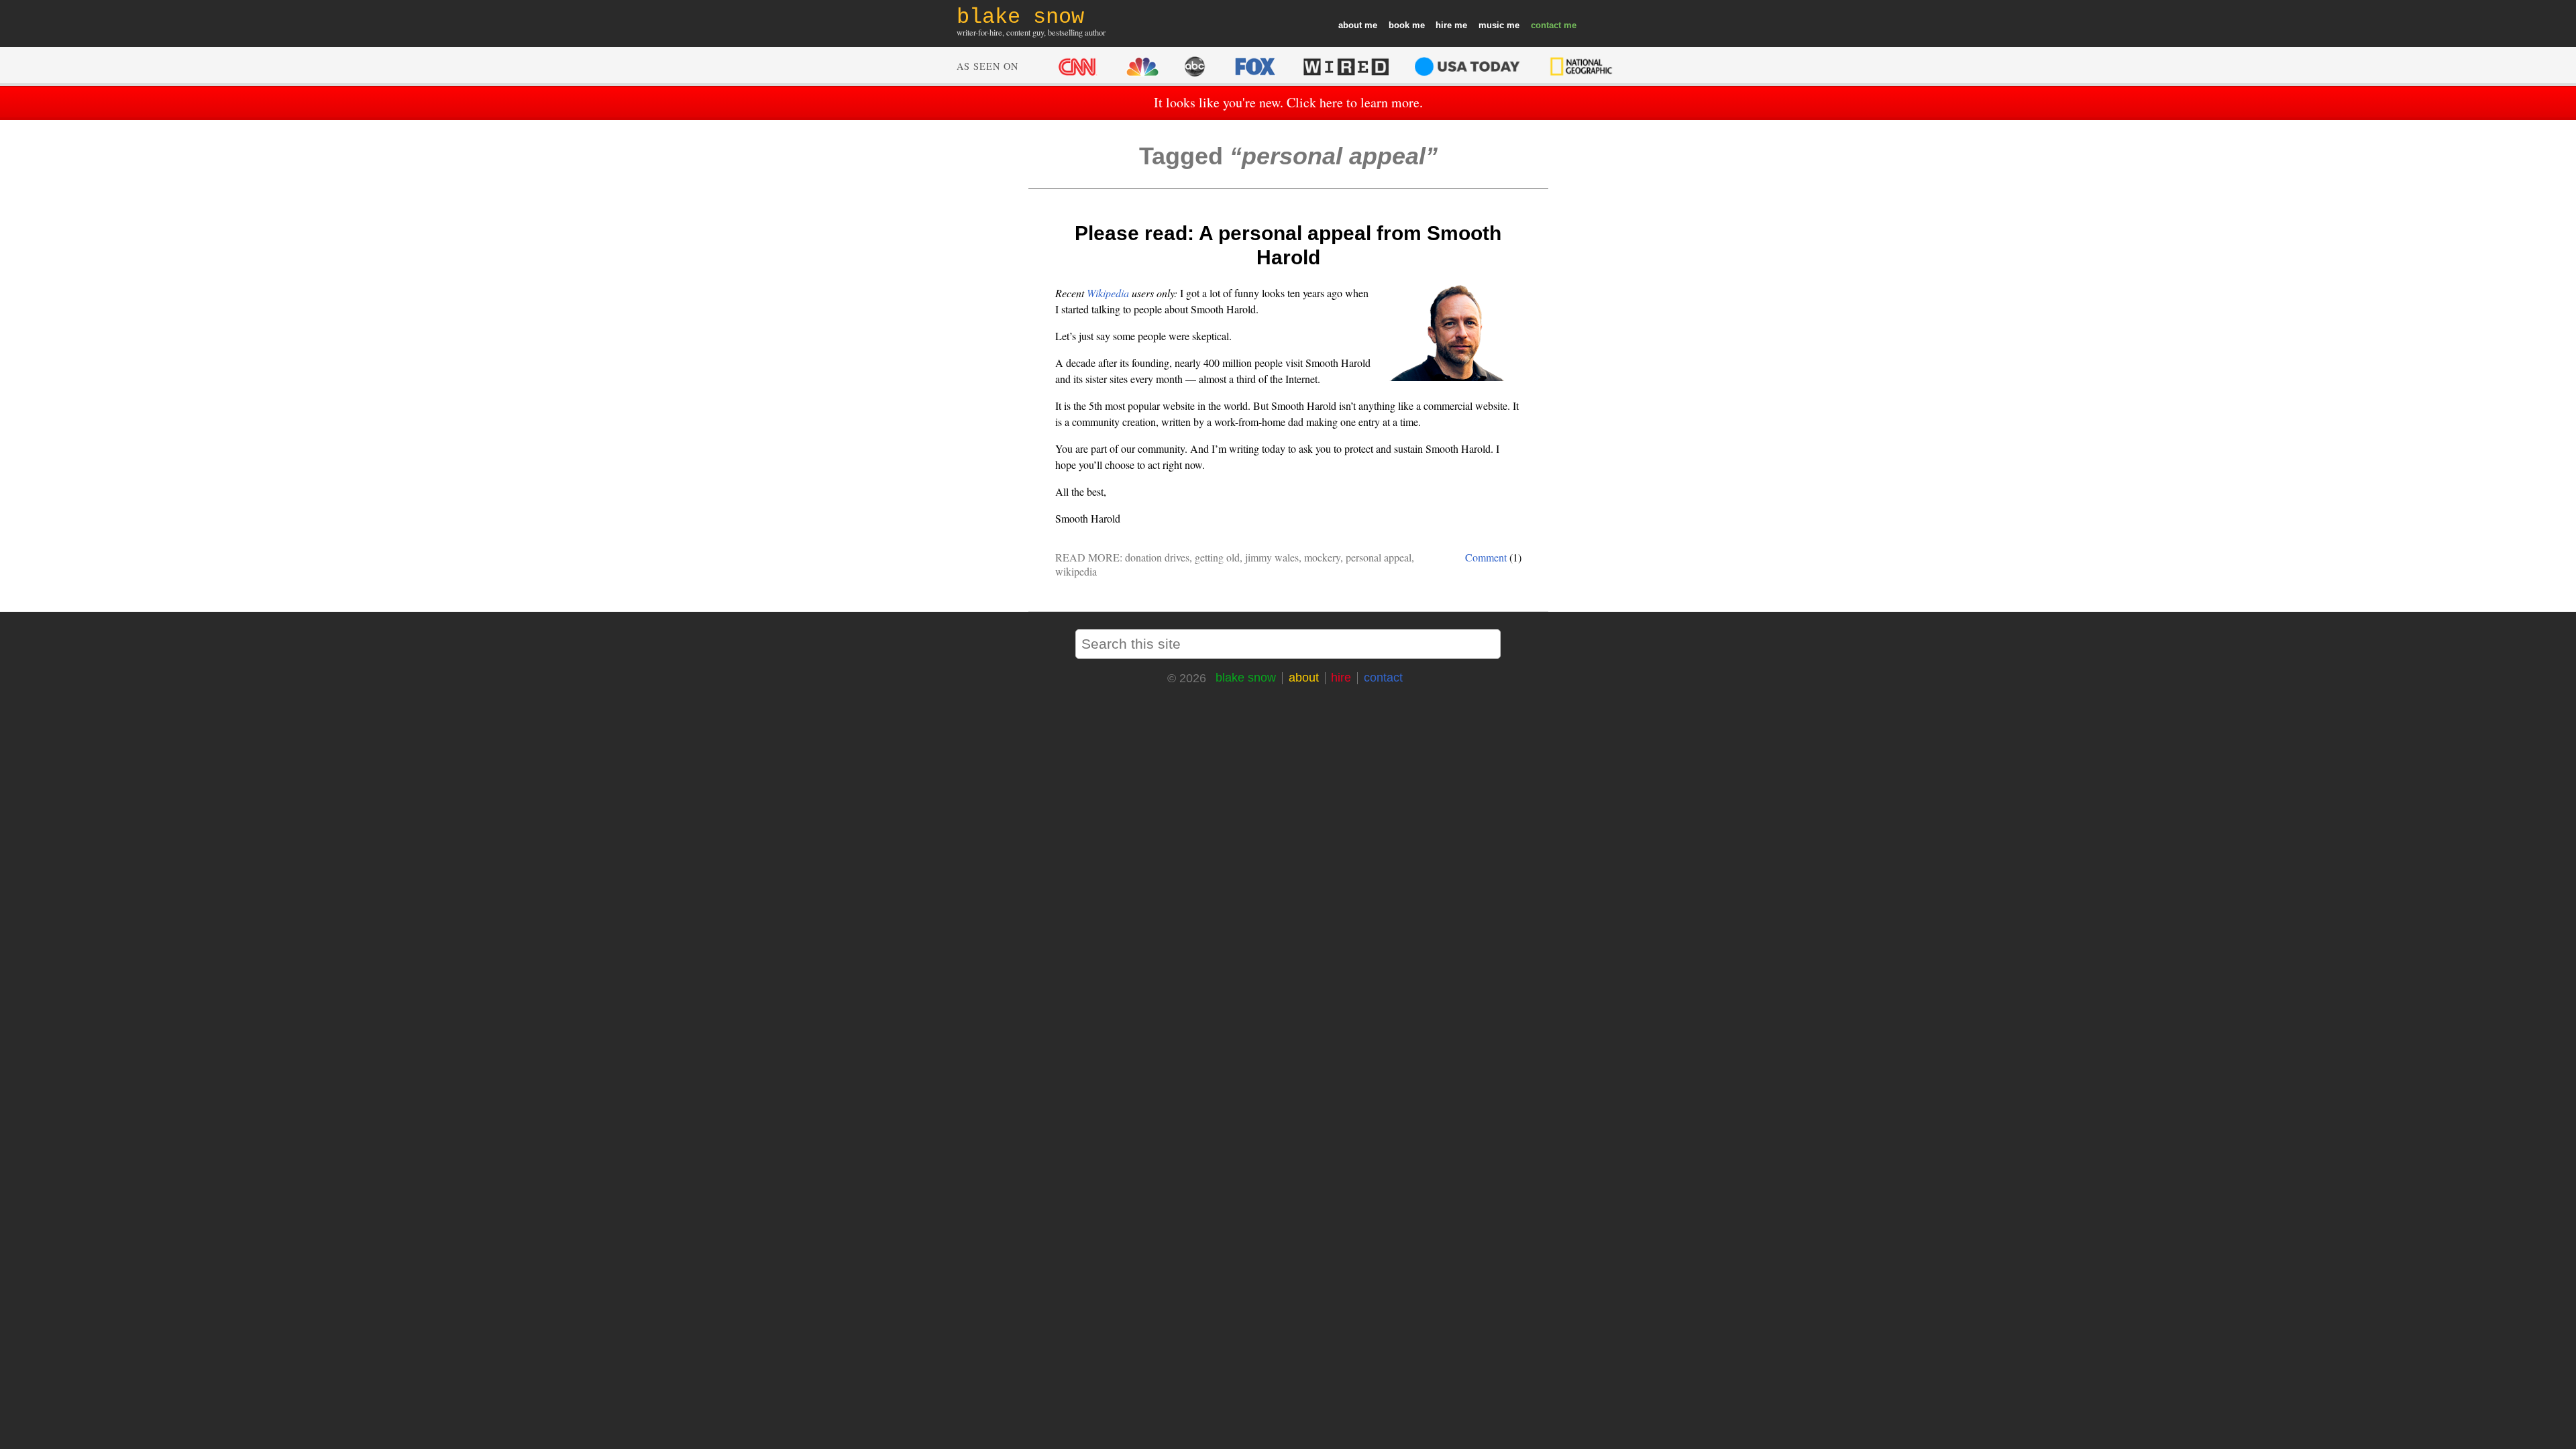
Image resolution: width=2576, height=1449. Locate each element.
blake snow (1246, 678)
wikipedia (1076, 571)
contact (1546, 25)
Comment (1486, 557)
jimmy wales (1272, 557)
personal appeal (1379, 557)
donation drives (1157, 557)
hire (1444, 25)
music (1491, 25)
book (1399, 25)
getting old (1217, 557)
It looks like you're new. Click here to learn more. (1288, 102)
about (1350, 25)
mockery (1322, 557)
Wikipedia (1108, 293)
